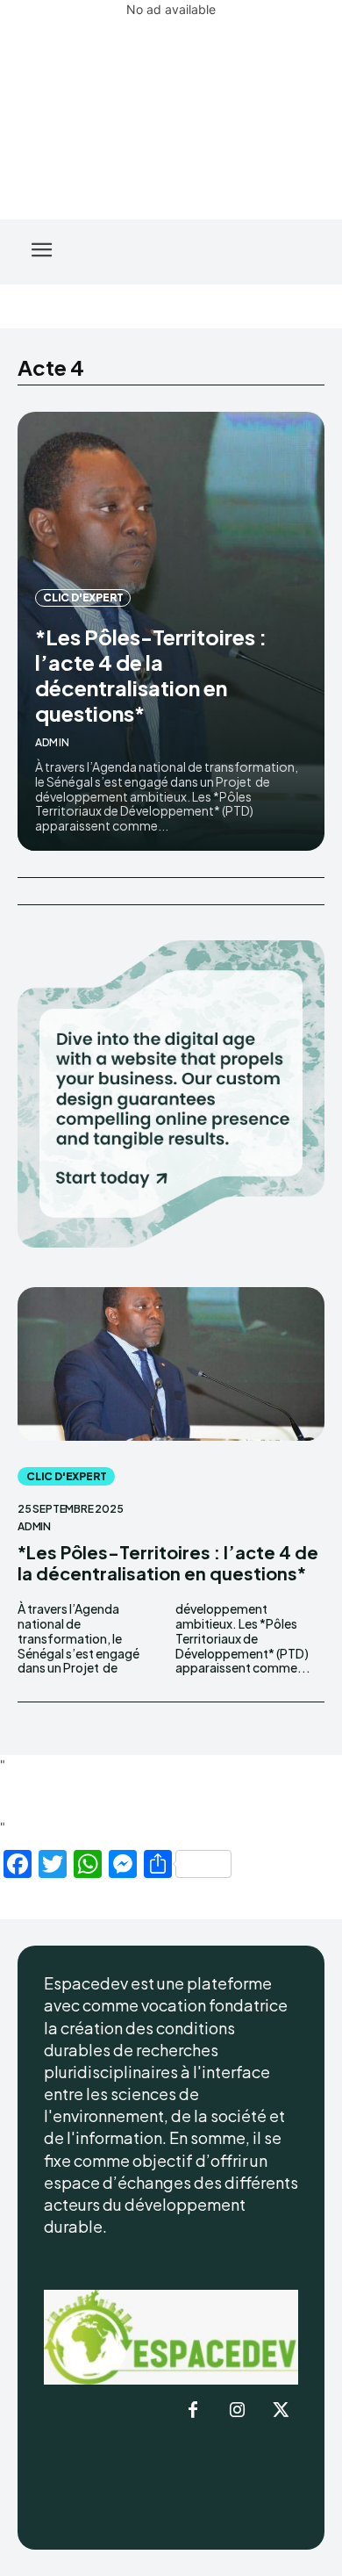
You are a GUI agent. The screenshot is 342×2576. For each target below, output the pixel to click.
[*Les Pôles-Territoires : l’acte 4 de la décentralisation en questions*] (171, 1364)
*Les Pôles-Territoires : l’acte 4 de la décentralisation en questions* (151, 674)
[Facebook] (193, 2411)
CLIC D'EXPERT (83, 597)
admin (52, 742)
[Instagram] (237, 2411)
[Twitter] (281, 2411)
